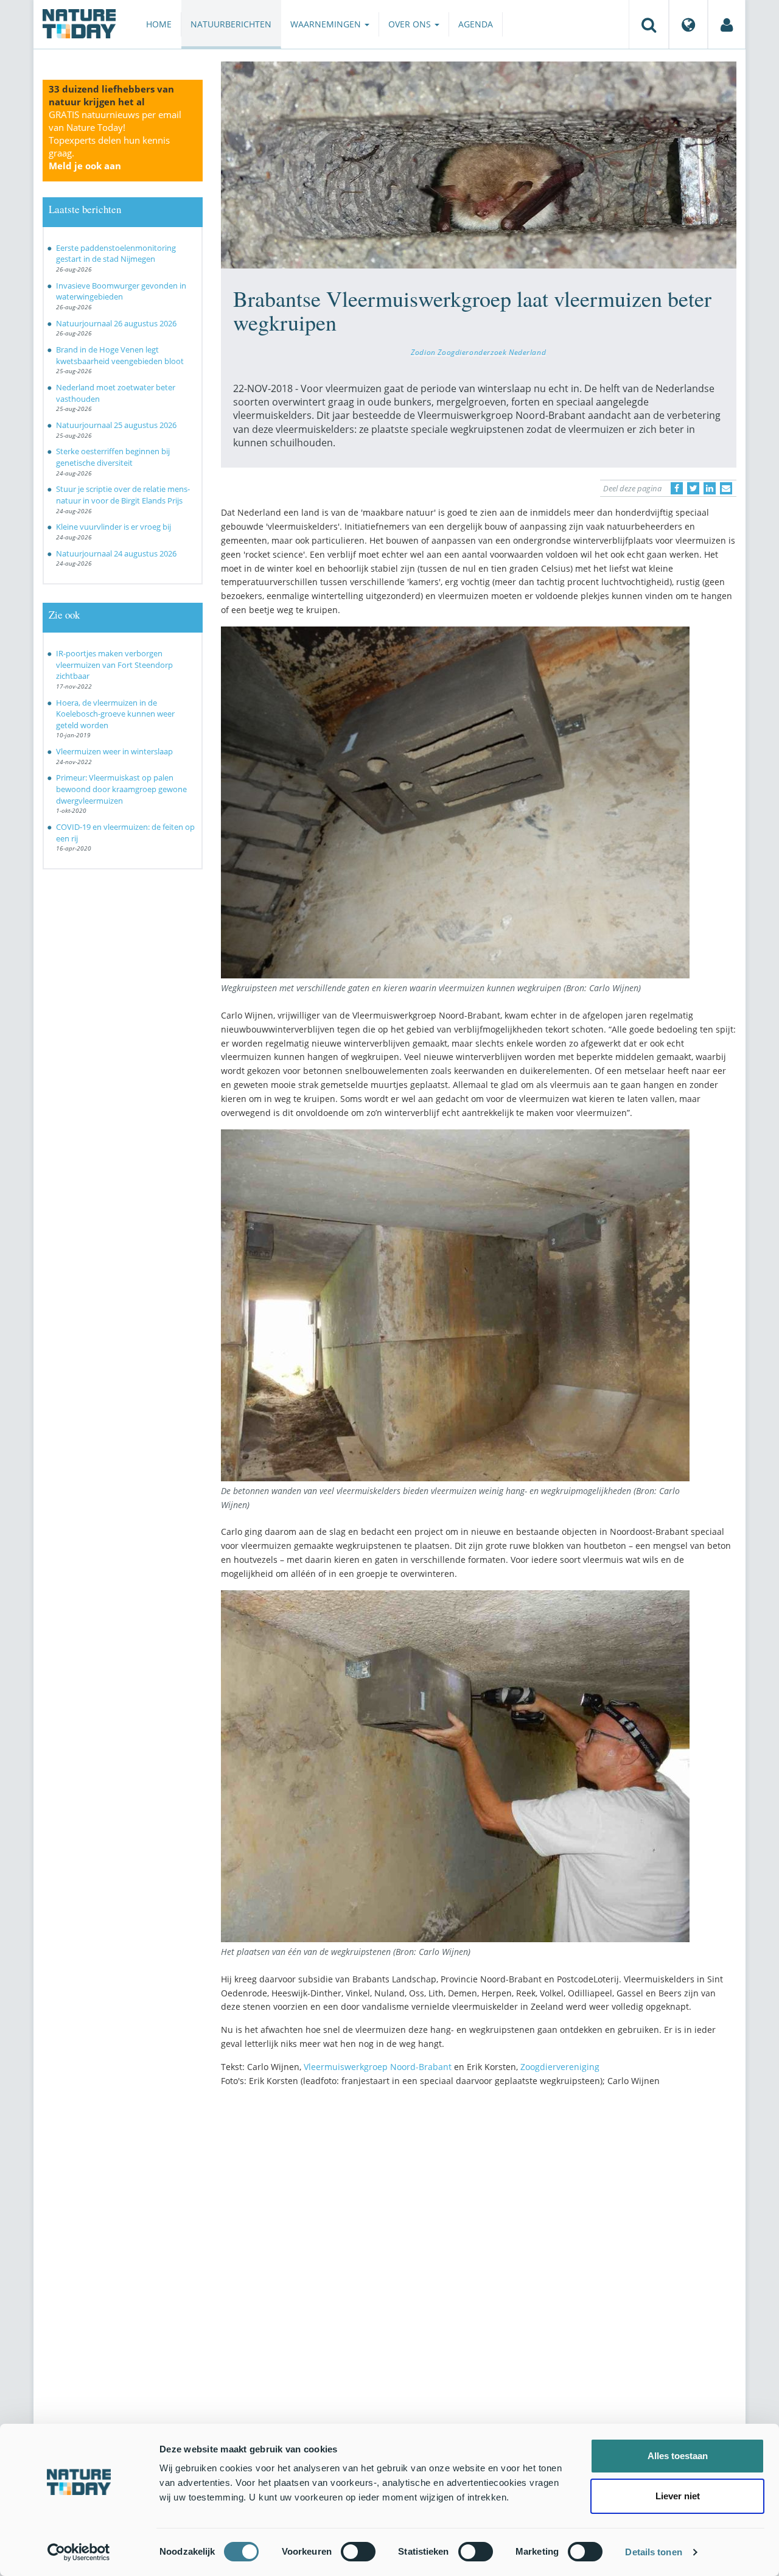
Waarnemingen (327, 24)
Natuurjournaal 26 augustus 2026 (116, 323)
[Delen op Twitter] (693, 488)
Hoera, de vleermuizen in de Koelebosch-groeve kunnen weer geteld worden (115, 714)
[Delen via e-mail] (726, 488)
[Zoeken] (649, 24)
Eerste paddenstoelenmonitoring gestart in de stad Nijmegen (116, 254)
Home (159, 24)
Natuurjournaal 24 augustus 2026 (116, 553)
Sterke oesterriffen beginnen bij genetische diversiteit (113, 457)
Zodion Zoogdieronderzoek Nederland (478, 352)
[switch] (358, 2552)
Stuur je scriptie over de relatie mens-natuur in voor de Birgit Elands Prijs (123, 495)
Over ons (411, 24)
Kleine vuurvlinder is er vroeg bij (114, 527)
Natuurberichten (231, 24)
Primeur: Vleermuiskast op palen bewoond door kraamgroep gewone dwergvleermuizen (121, 789)
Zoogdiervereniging (560, 2067)
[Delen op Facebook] (677, 488)
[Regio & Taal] (688, 24)
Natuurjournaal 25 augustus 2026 (116, 425)
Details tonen (653, 2552)
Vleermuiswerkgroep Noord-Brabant (378, 2067)
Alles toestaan (678, 2456)
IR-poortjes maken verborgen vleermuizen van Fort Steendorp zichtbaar (114, 665)
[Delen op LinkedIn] (710, 488)
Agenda (476, 24)
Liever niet (678, 2496)
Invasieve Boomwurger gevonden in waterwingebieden (121, 291)
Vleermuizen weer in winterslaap (114, 751)
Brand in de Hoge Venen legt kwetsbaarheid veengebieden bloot (120, 355)
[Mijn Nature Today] (727, 24)
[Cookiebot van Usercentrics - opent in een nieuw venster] (79, 2552)
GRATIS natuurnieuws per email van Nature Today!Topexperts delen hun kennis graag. (115, 140)
